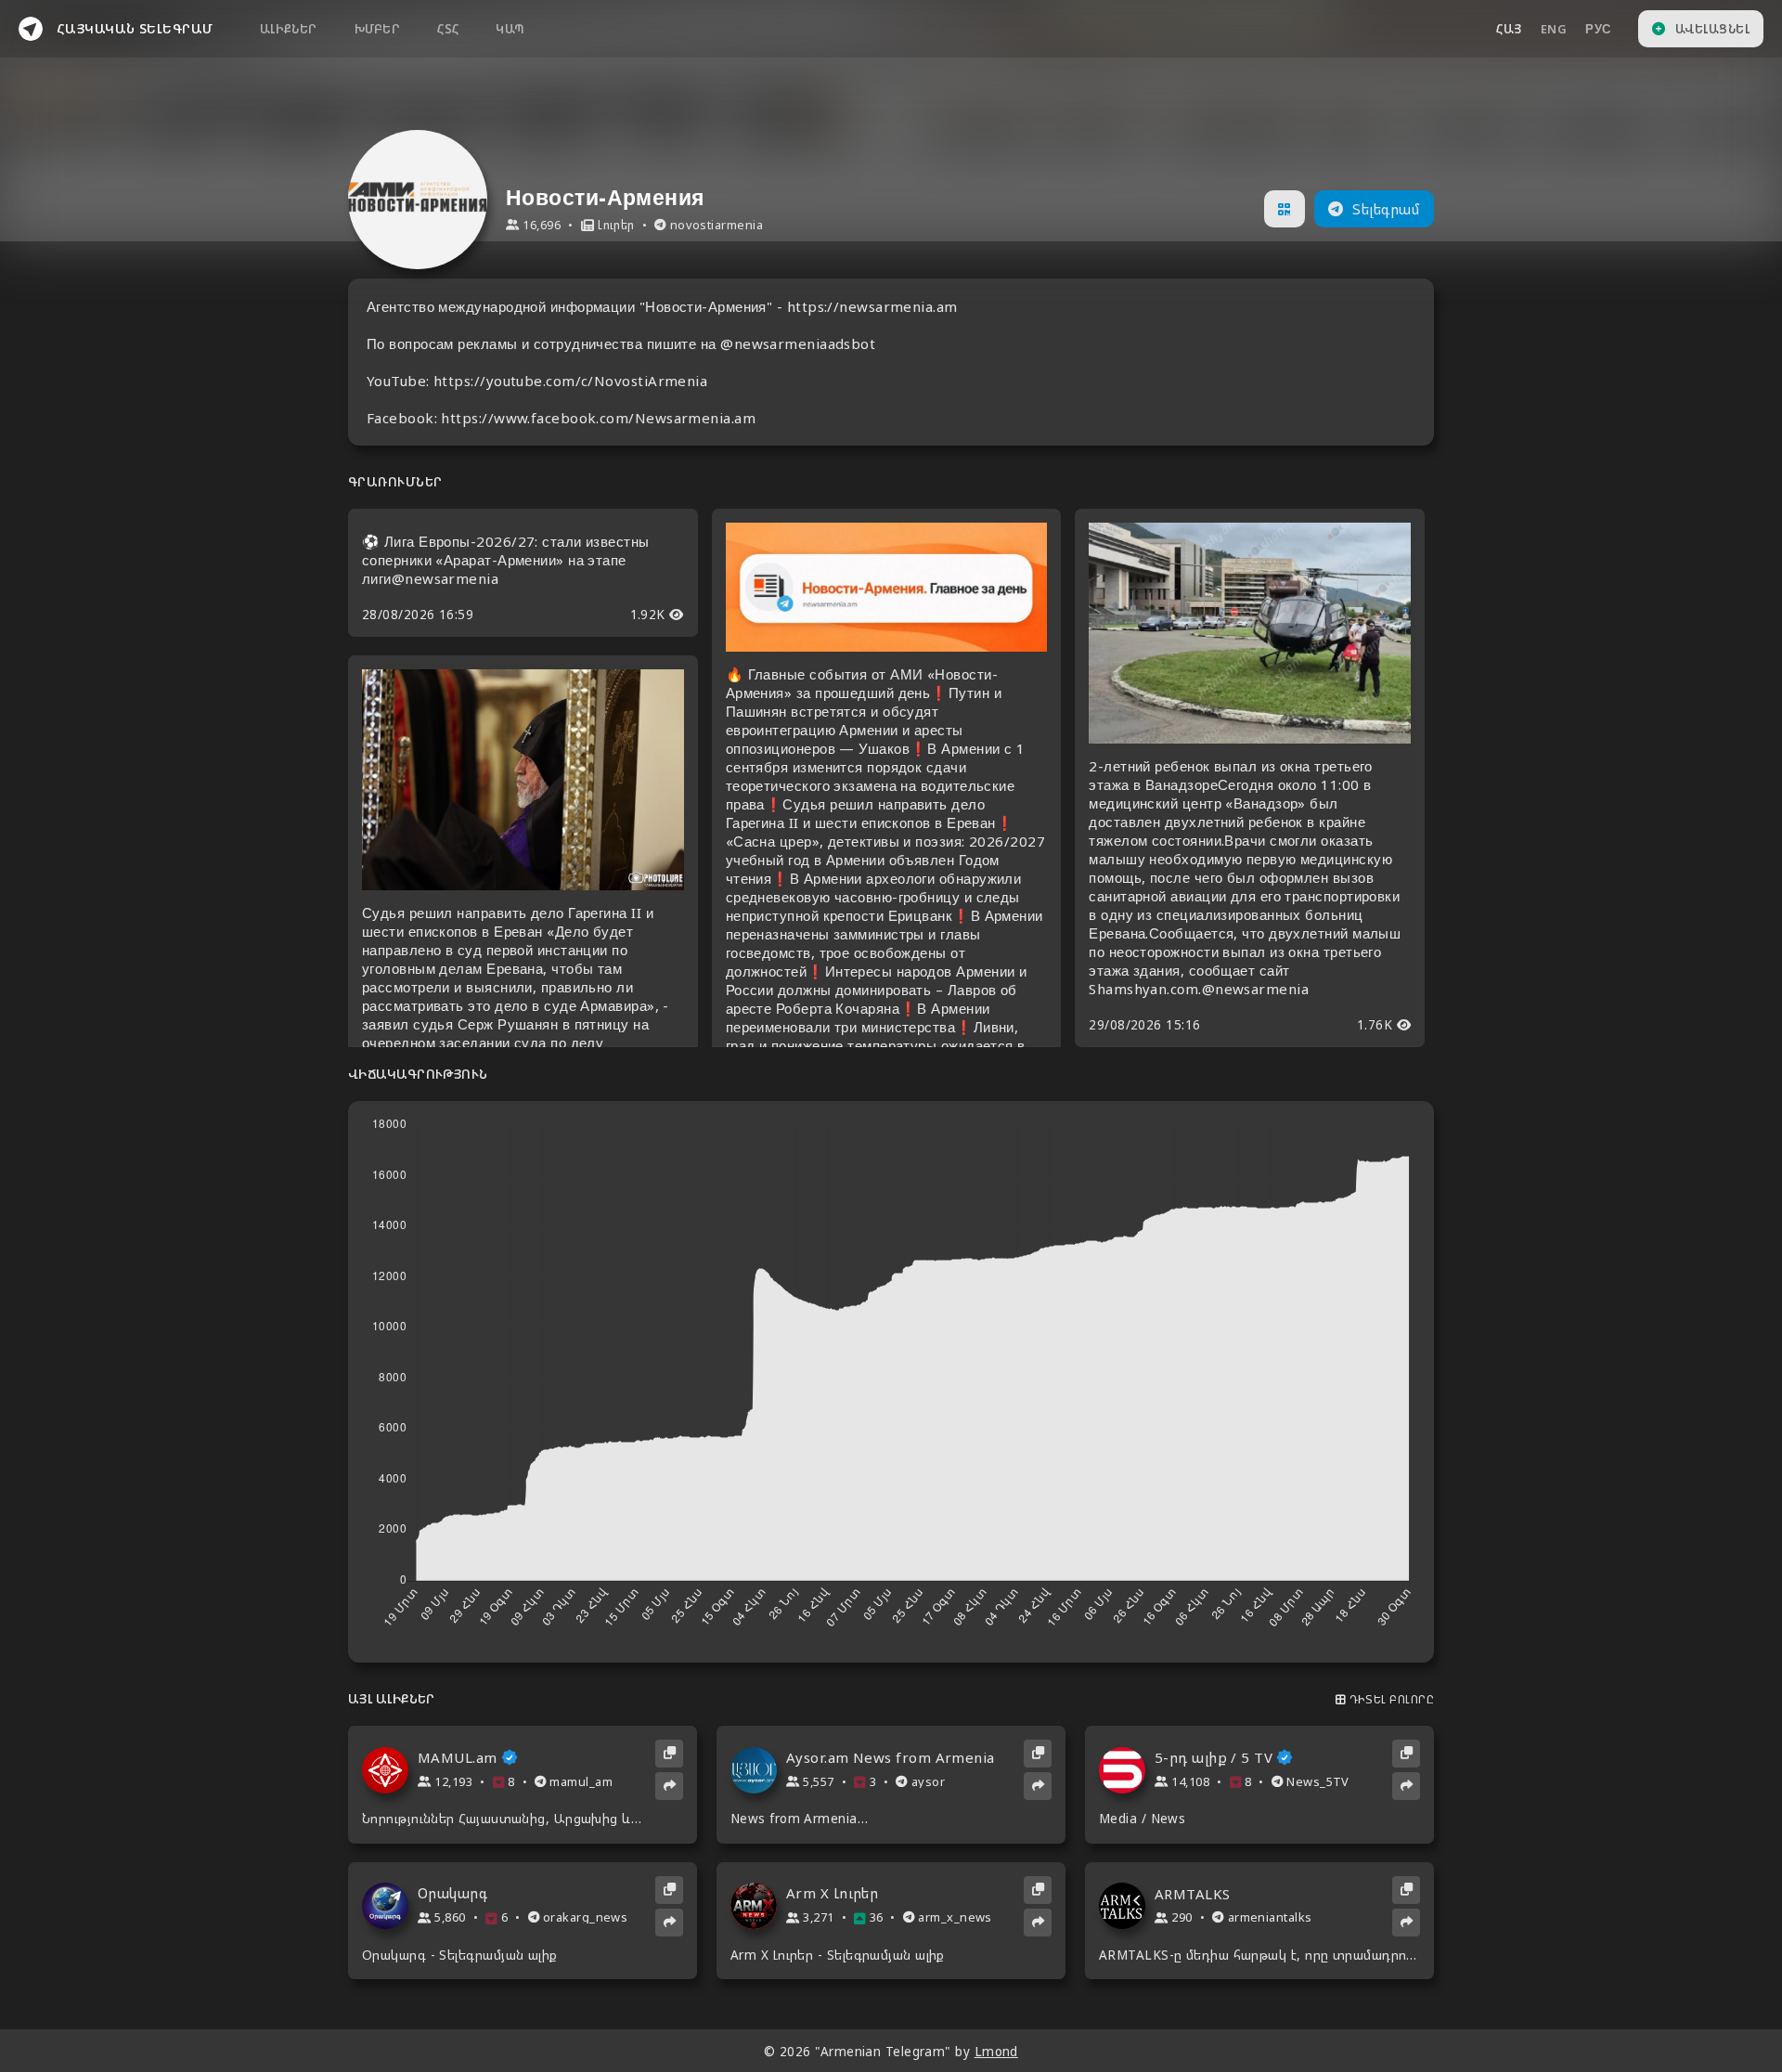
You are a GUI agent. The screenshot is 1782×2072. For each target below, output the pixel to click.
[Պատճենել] (669, 1754)
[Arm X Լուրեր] (758, 1906)
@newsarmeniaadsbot (798, 343)
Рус (1598, 29)
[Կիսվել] (669, 1786)
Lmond (996, 2052)
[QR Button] (1284, 209)
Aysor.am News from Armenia (891, 1758)
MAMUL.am (458, 1758)
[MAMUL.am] (390, 1770)
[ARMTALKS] (1127, 1906)
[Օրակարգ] (390, 1906)
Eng (1554, 29)
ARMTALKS (1193, 1894)
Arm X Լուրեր (832, 1893)
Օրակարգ (452, 1893)
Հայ (1509, 29)
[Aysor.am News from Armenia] (758, 1770)
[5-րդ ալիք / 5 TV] (1127, 1770)
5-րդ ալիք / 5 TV (1214, 1758)
